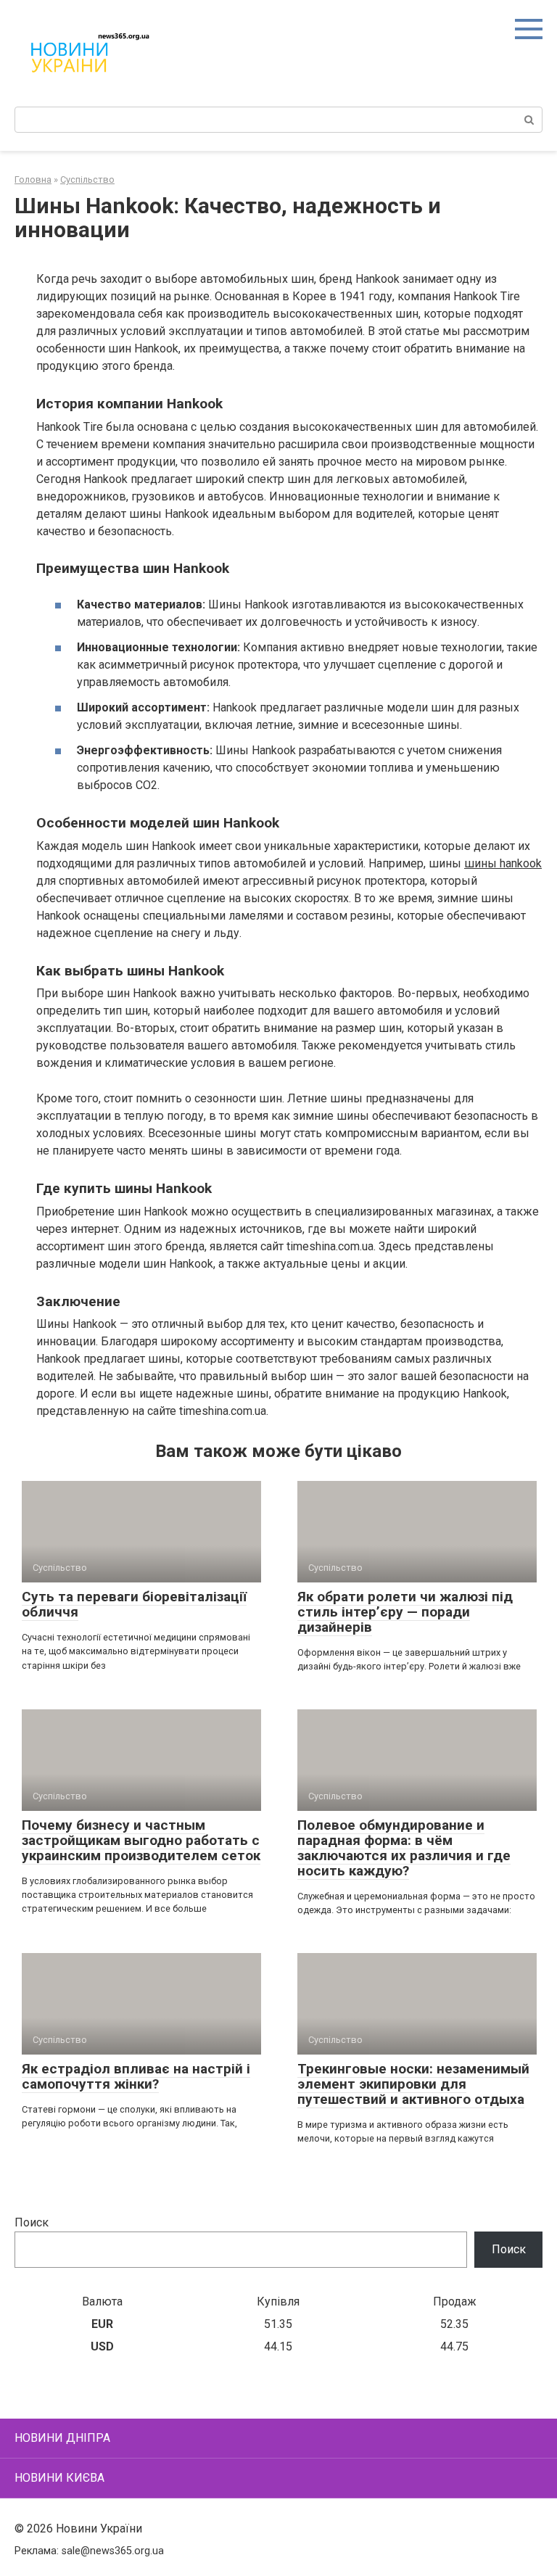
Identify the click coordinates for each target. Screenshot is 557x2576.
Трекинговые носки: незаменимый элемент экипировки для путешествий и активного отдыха (413, 2084)
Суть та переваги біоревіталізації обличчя (134, 1604)
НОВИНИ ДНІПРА (62, 2438)
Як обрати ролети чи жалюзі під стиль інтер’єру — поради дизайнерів (405, 1612)
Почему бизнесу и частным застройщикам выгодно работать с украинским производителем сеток (141, 1840)
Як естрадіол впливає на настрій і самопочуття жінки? (136, 2076)
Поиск (32, 2222)
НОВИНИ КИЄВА (59, 2478)
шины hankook (503, 863)
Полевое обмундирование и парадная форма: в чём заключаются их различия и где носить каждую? (404, 1848)
